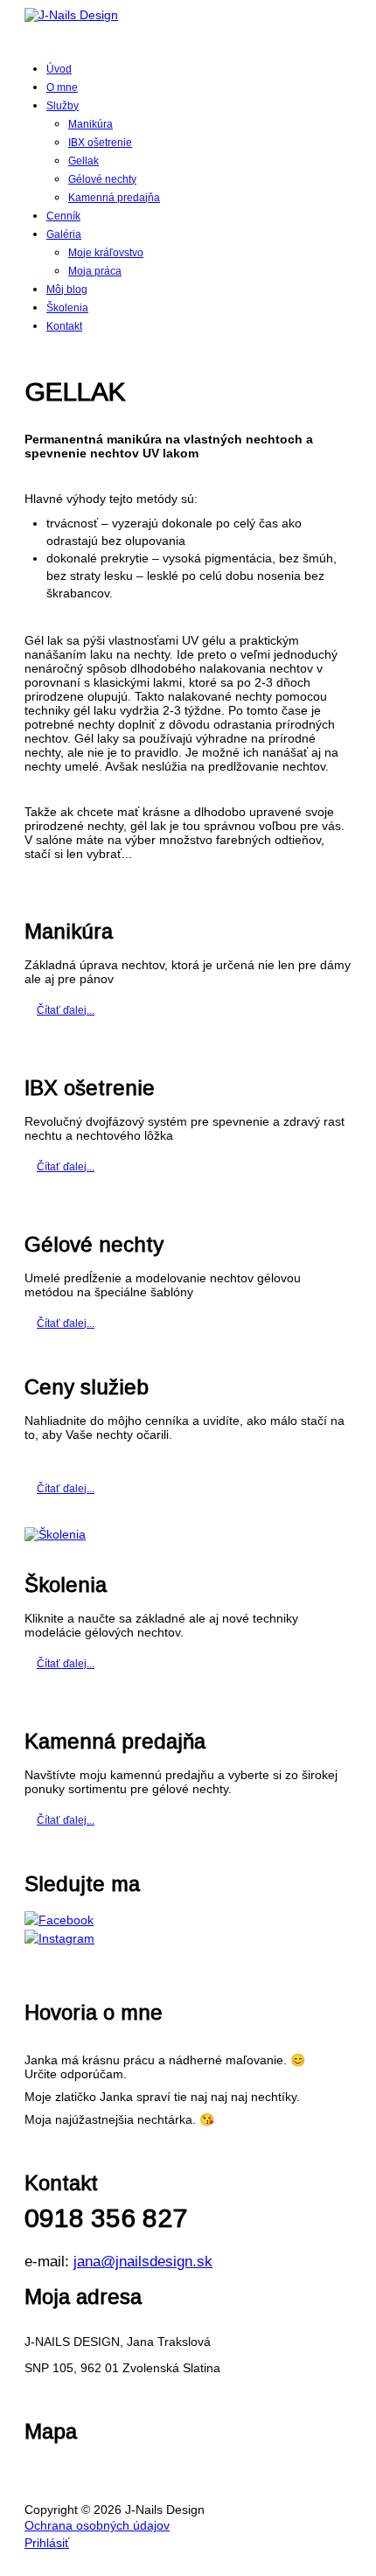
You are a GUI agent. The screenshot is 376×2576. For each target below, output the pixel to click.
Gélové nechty (102, 179)
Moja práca (95, 271)
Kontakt (64, 326)
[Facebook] (188, 1920)
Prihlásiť (47, 2543)
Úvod (59, 69)
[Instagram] (188, 1938)
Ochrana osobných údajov (97, 2525)
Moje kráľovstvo (106, 253)
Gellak (84, 161)
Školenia (67, 308)
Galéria (64, 234)
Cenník (63, 216)
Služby (63, 106)
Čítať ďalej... (66, 1010)
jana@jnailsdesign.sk (143, 2262)
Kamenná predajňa (114, 198)
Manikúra (91, 124)
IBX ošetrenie (100, 143)
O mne (62, 87)
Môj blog (67, 290)
